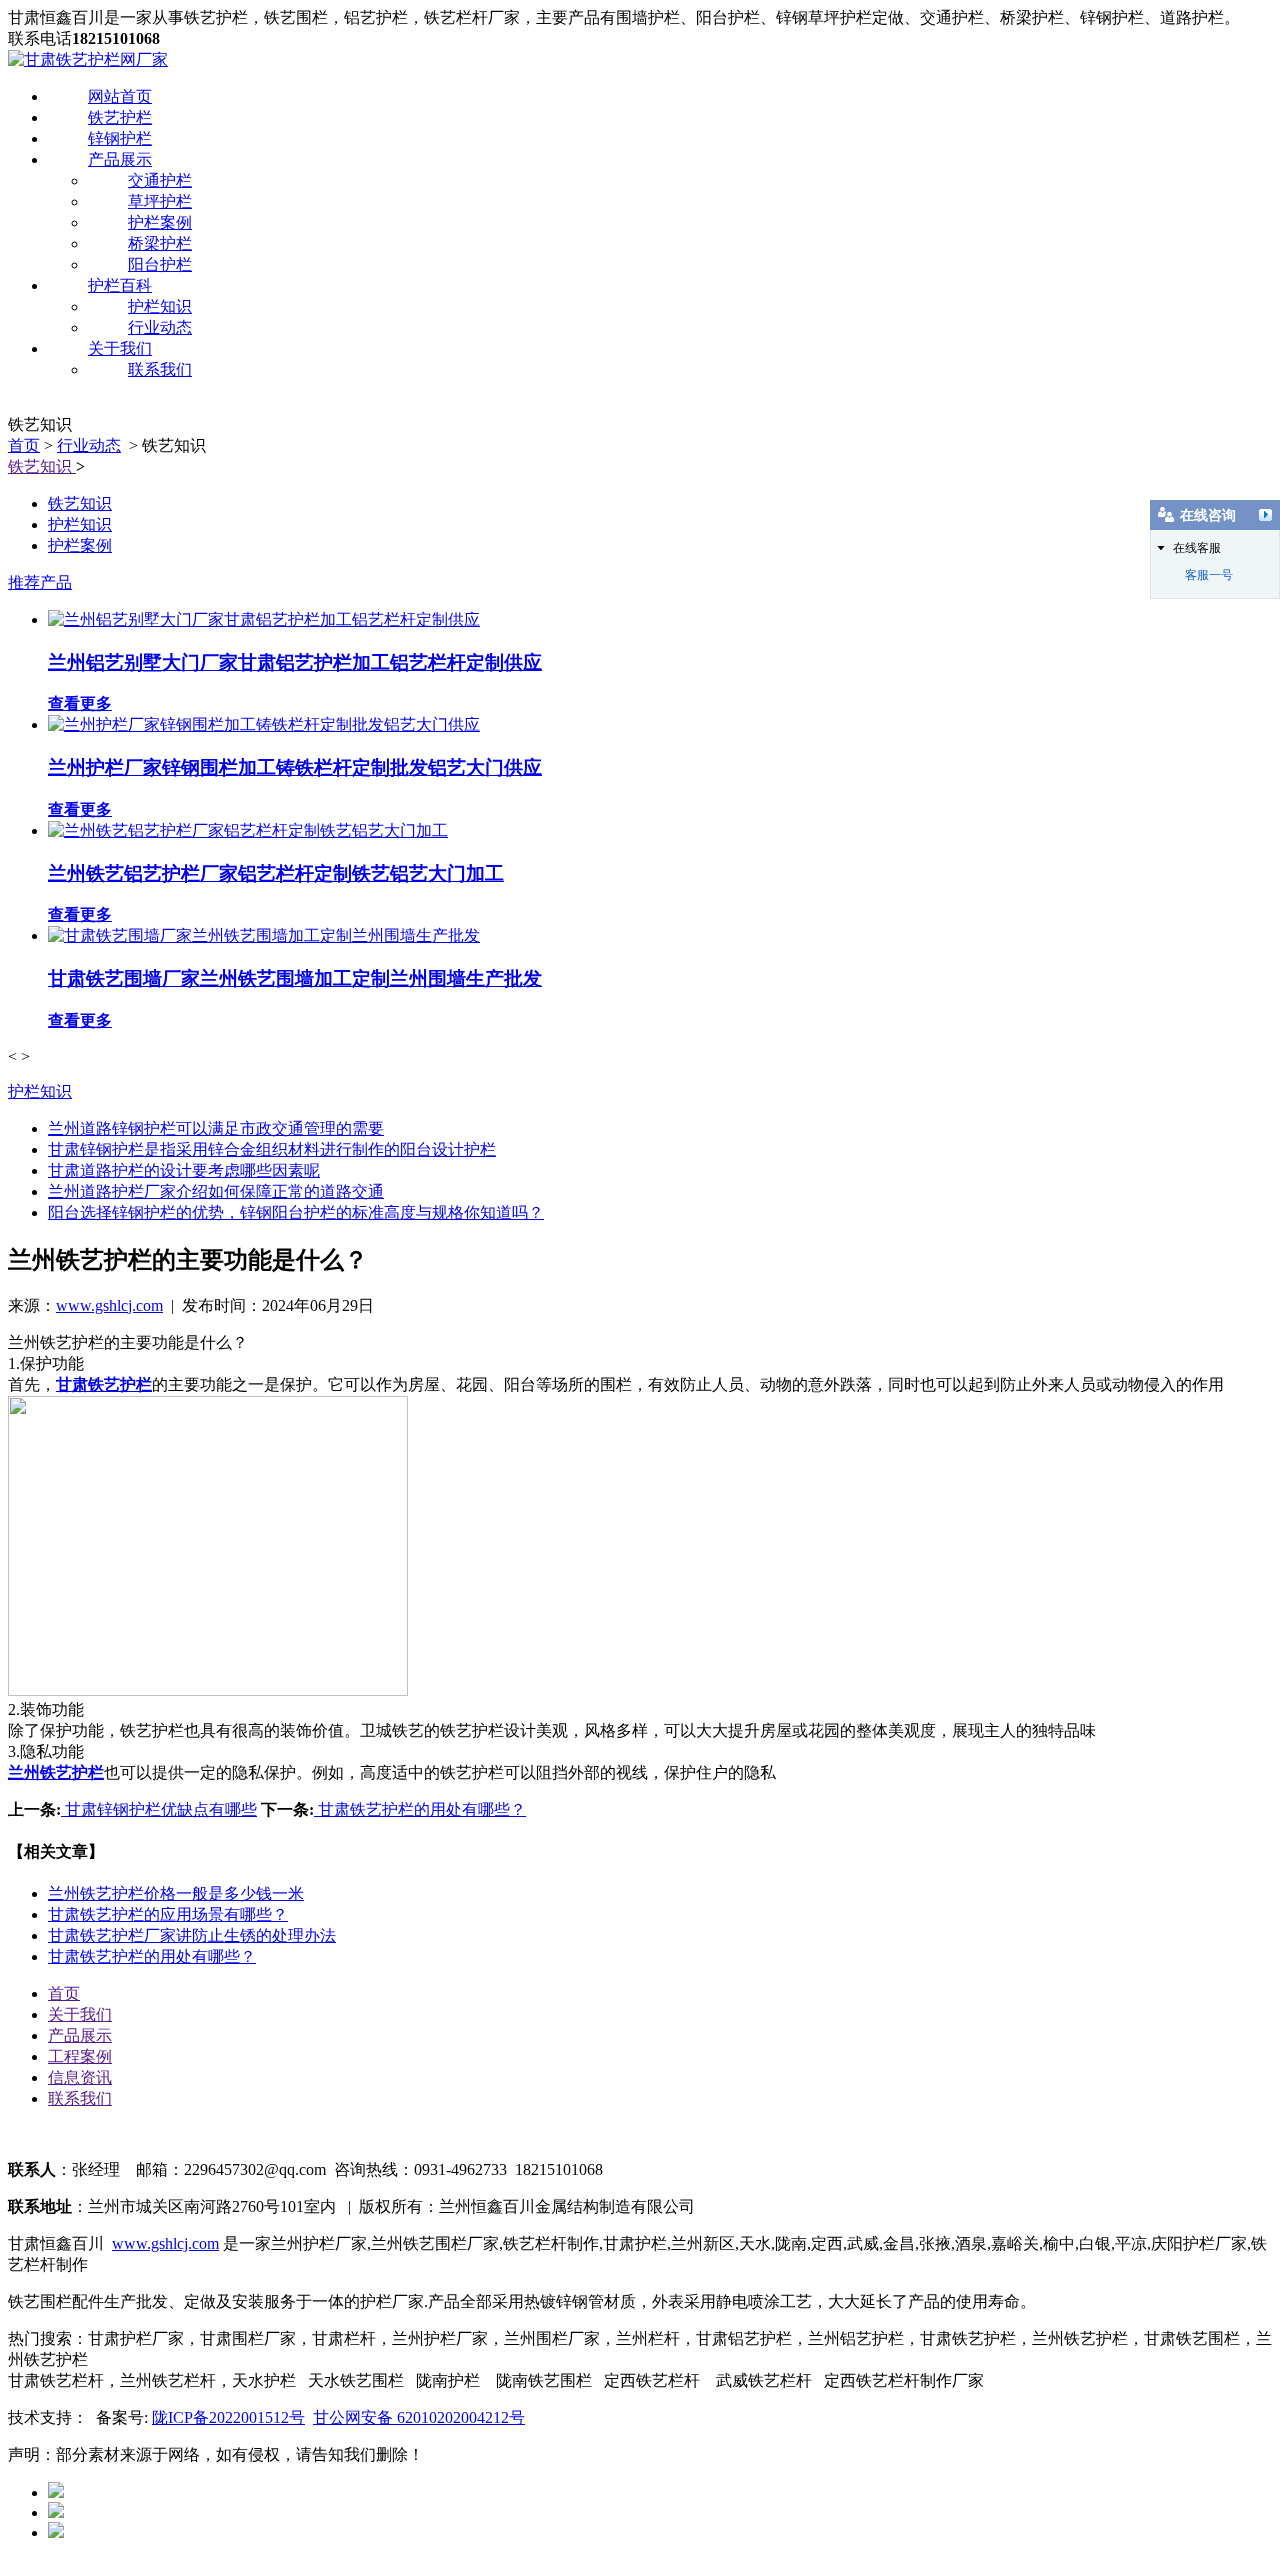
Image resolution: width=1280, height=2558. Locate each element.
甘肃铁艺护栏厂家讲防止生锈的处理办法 (192, 1935)
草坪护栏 (160, 201)
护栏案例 (160, 222)
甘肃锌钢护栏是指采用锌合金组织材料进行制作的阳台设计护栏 (272, 1149)
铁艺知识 (42, 466)
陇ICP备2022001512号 (228, 2417)
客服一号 (1209, 575)
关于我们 (120, 348)
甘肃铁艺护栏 (104, 1384)
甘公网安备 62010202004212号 (419, 2417)
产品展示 (120, 159)
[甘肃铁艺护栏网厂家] (88, 59)
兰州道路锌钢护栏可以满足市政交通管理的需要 (216, 1128)
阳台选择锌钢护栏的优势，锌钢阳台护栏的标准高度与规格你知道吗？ (296, 1212)
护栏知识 (160, 306)
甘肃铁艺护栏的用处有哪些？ (420, 1809)
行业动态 (160, 327)
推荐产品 (40, 582)
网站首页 (120, 96)
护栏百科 (120, 285)
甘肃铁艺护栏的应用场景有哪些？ (168, 1914)
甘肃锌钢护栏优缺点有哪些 (159, 1809)
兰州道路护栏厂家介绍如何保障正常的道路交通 (216, 1191)
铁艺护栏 (120, 117)
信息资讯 (80, 2077)
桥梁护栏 (160, 243)
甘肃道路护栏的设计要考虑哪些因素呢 (184, 1170)
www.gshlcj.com (109, 1305)
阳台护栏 (160, 264)
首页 (24, 445)
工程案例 (80, 2056)
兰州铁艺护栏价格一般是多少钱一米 (176, 1893)
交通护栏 (160, 180)
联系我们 (160, 369)
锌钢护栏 (120, 138)
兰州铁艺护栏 (56, 1772)
